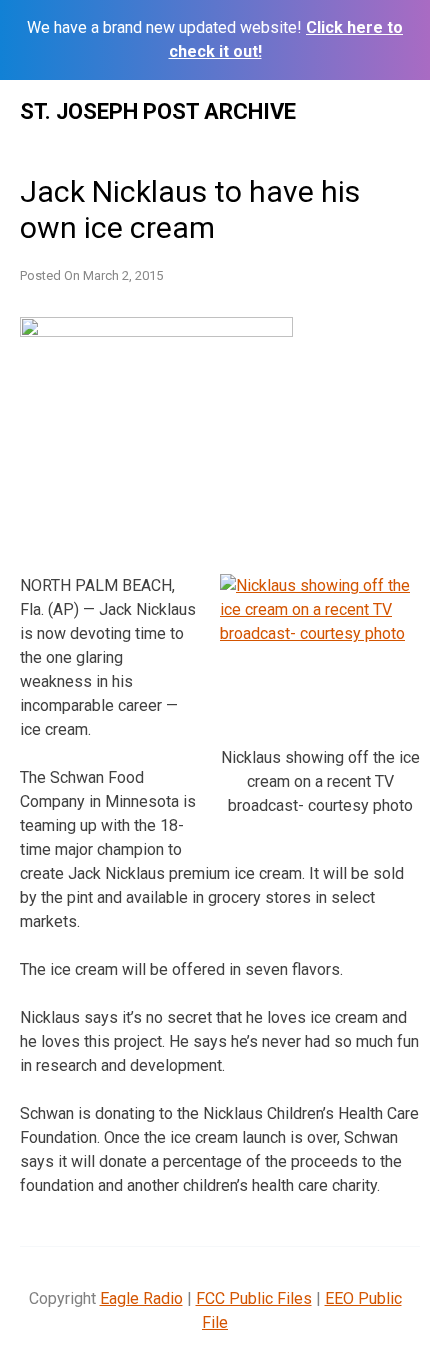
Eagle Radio (141, 1298)
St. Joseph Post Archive (158, 111)
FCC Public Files (254, 1298)
